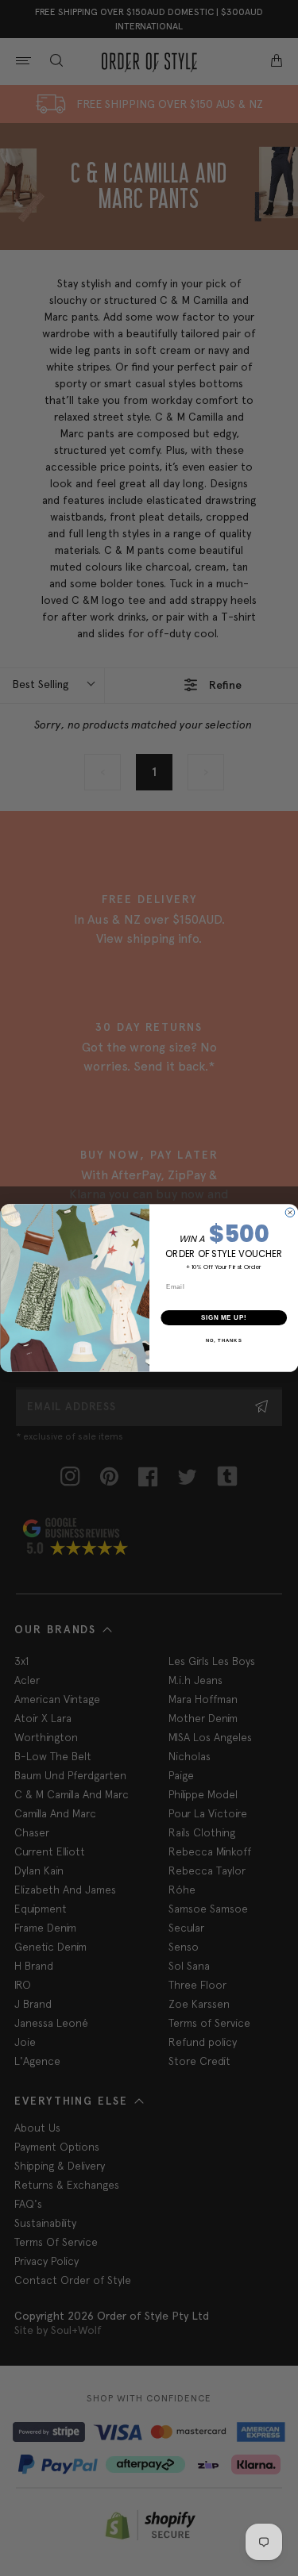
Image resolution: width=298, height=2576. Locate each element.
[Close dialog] (290, 1213)
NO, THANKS (223, 1341)
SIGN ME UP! (223, 1317)
